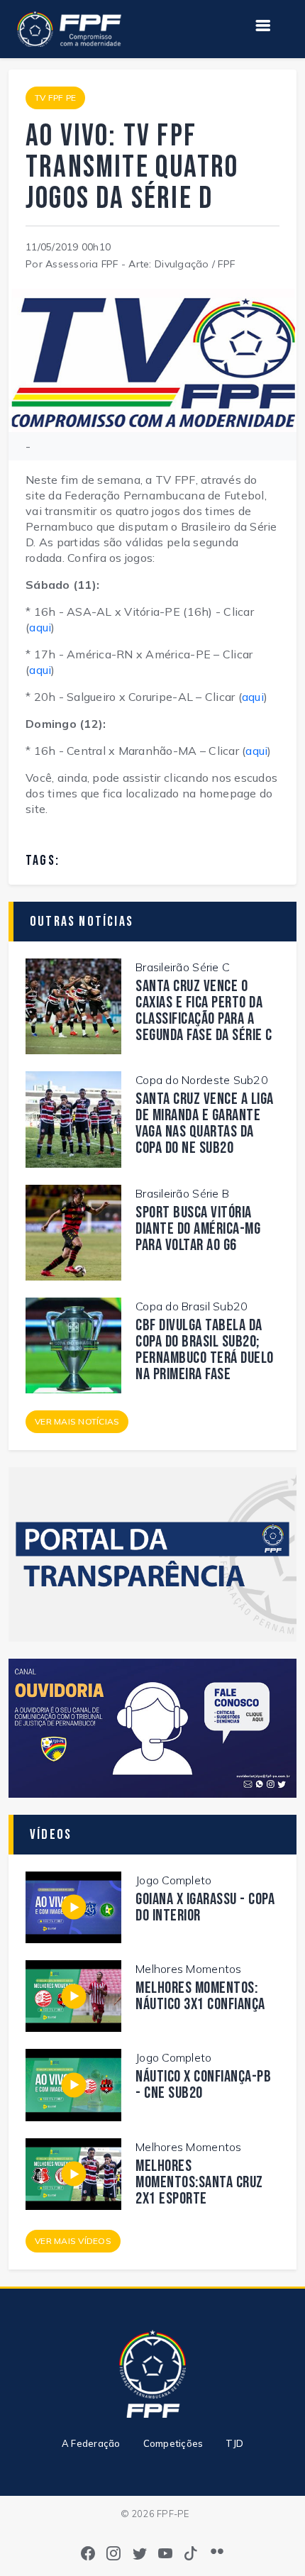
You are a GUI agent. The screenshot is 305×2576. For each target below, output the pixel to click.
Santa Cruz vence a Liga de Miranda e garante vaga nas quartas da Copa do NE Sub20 (205, 1124)
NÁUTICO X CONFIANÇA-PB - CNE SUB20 (203, 2085)
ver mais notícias (77, 1421)
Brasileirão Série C (183, 967)
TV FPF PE (55, 98)
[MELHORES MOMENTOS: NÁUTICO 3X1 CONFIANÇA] (73, 1995)
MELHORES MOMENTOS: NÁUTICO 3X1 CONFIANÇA (200, 1996)
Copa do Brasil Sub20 (192, 1306)
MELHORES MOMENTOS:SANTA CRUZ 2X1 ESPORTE (199, 2183)
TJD (234, 2443)
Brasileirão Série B (182, 1193)
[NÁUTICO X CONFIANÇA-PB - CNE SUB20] (73, 2084)
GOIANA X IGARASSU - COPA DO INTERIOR (205, 1908)
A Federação (91, 2443)
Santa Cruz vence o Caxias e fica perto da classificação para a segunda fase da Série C (204, 1011)
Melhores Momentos (188, 1969)
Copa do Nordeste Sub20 (202, 1080)
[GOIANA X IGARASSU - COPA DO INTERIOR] (73, 1906)
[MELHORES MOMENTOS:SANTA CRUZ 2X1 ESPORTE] (73, 2172)
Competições (173, 2443)
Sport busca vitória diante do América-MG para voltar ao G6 (198, 1229)
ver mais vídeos (73, 2241)
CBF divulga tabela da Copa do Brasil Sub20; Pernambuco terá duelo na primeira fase (205, 1350)
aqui (40, 627)
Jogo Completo (173, 1880)
